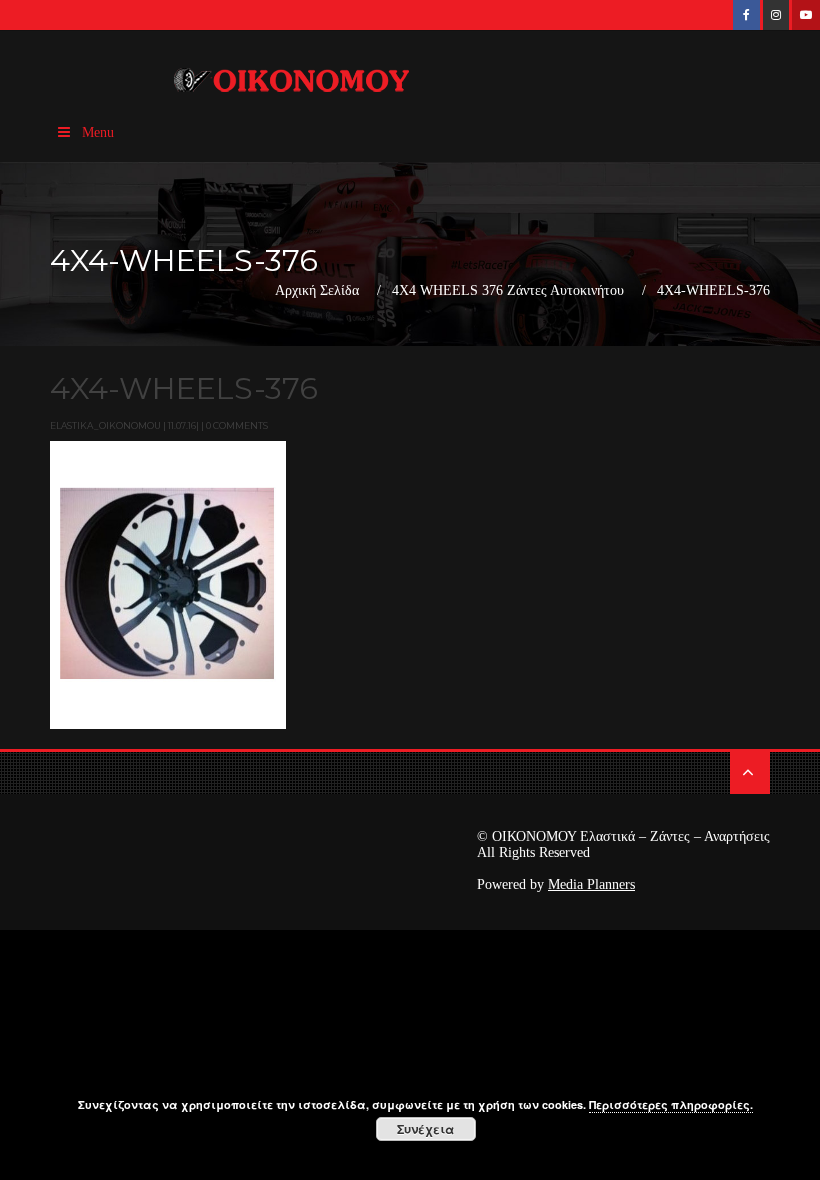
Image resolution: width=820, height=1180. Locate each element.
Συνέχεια (425, 1129)
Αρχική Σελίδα (317, 291)
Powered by (556, 884)
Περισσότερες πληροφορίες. (671, 1104)
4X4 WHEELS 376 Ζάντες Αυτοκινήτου (508, 291)
